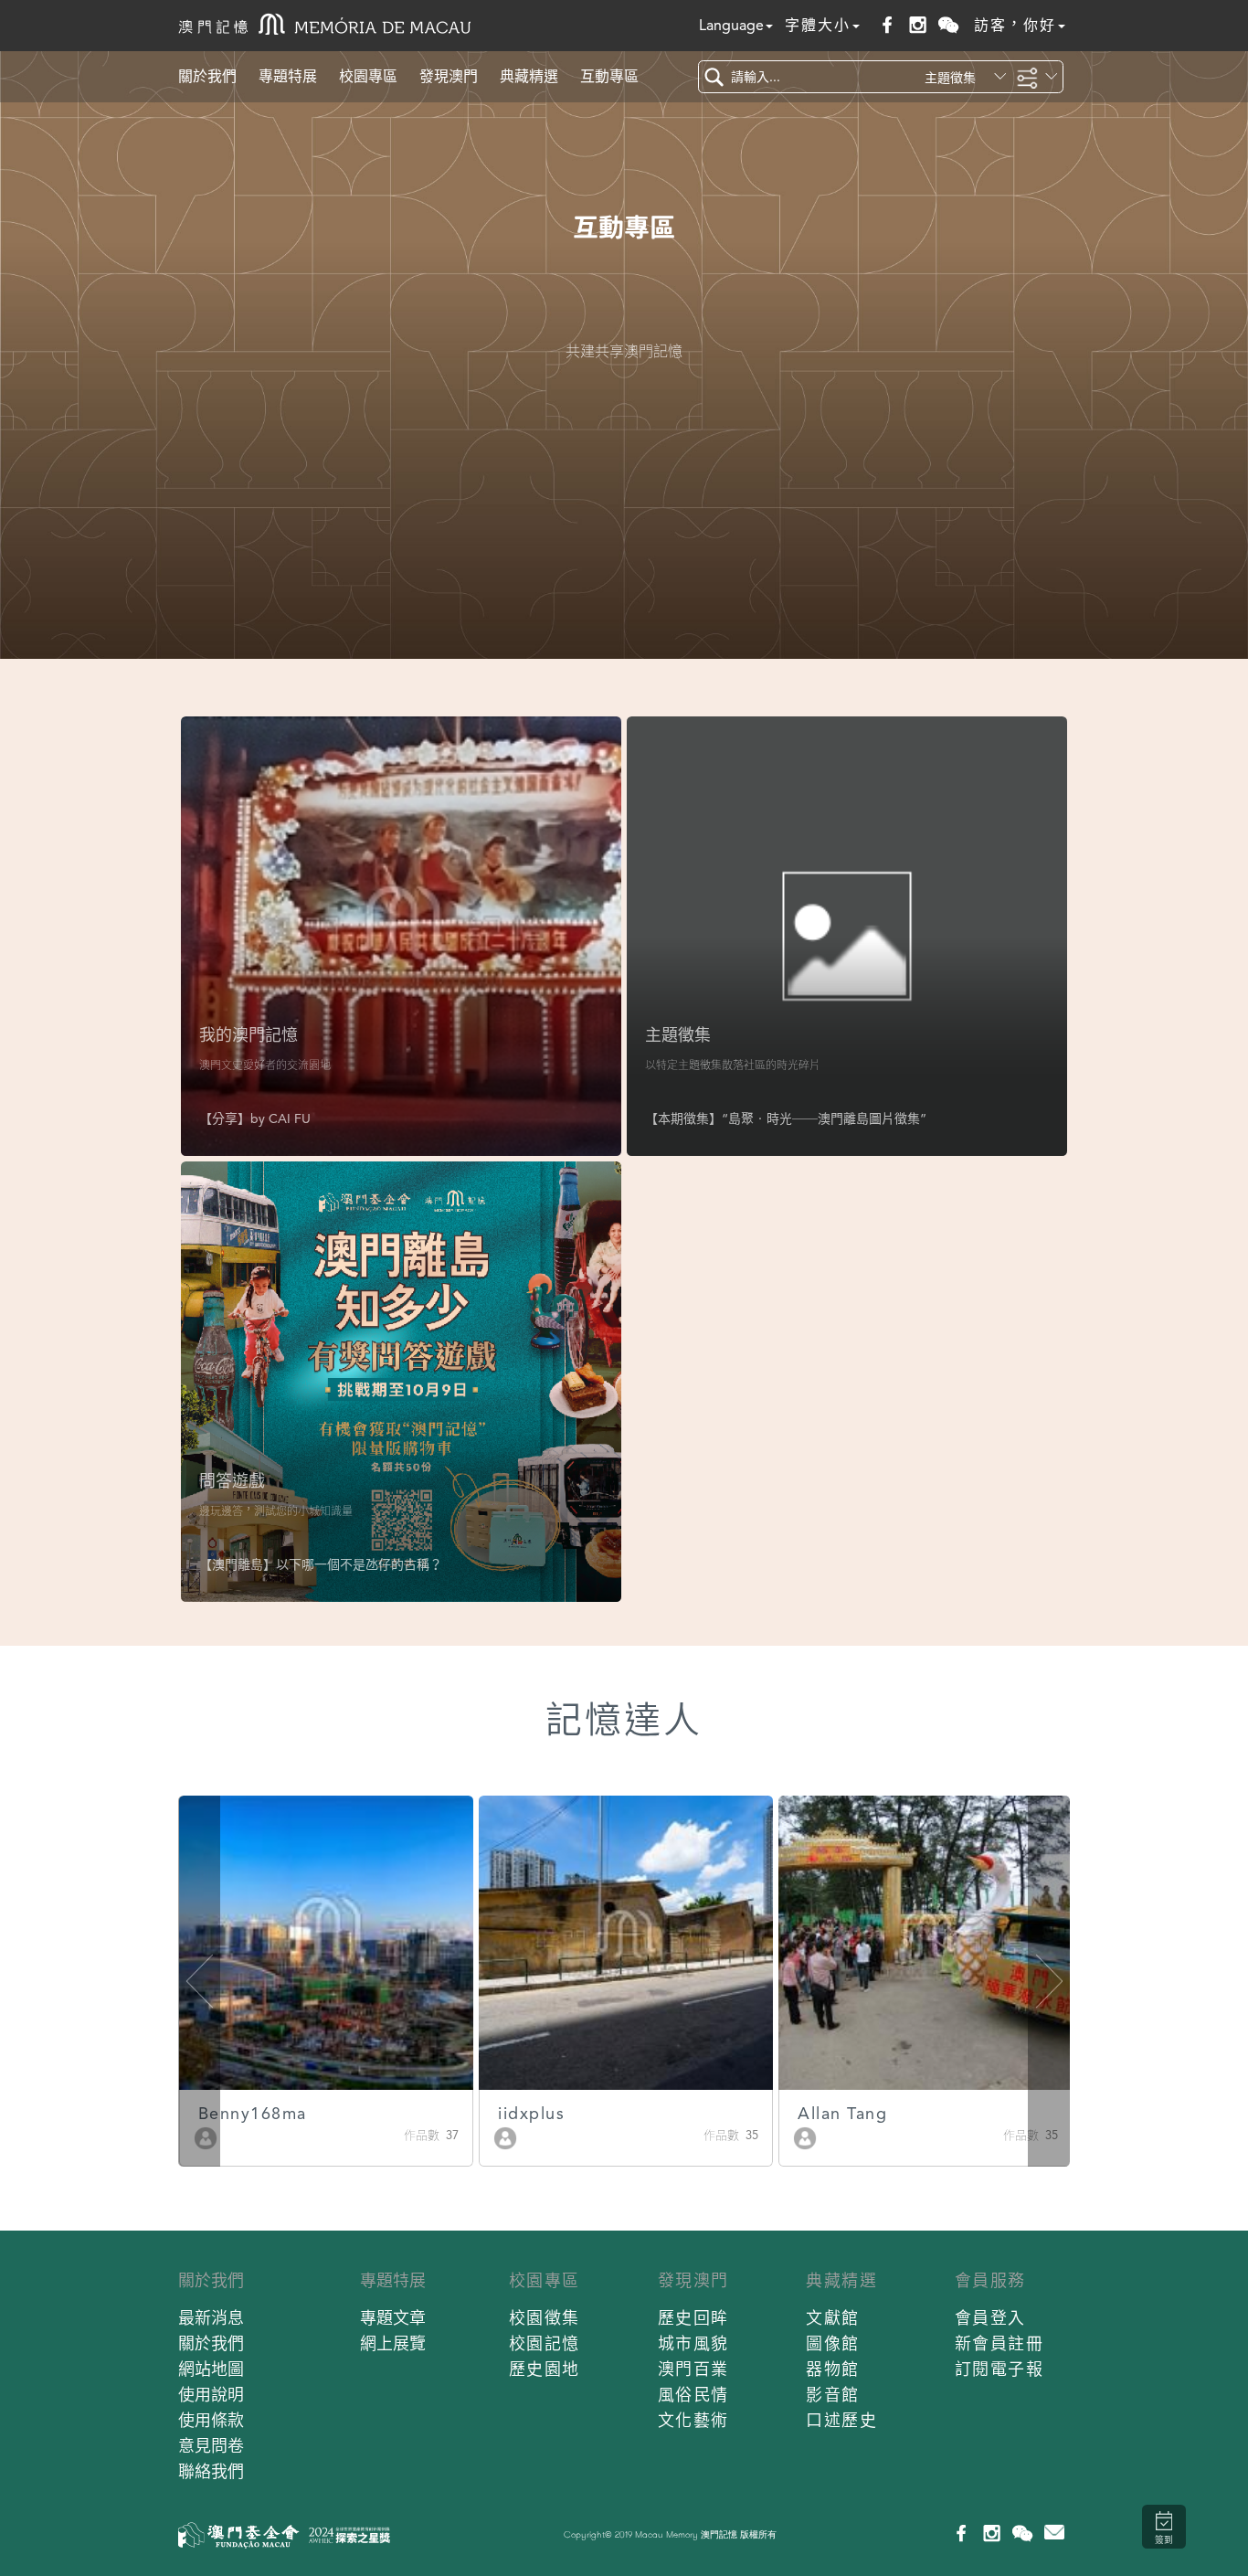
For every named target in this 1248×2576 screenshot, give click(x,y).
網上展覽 (393, 2343)
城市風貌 (693, 2343)
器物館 (833, 2369)
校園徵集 (545, 2318)
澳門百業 (693, 2369)
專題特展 (288, 76)
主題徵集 (678, 1035)
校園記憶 (545, 2343)
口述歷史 (841, 2420)
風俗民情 (693, 2395)
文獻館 (833, 2318)
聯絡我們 (211, 2471)
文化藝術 (693, 2420)
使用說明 (211, 2395)
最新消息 (211, 2318)
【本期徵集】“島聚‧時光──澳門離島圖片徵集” (786, 1118)
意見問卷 (211, 2446)
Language (731, 25)
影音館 (833, 2395)
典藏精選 (529, 76)
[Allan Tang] (805, 2137)
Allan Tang (842, 2113)
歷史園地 (545, 2369)
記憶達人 (624, 1720)
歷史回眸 (693, 2318)
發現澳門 (449, 76)
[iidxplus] (505, 2137)
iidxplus (531, 2113)
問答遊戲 (232, 1481)
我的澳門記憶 (249, 1035)
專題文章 (393, 2318)
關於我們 (207, 76)
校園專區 (368, 76)
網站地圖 (211, 2369)
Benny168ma (253, 2113)
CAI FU (290, 1118)
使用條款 (211, 2420)
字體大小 (818, 25)
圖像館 (833, 2343)
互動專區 (609, 76)
